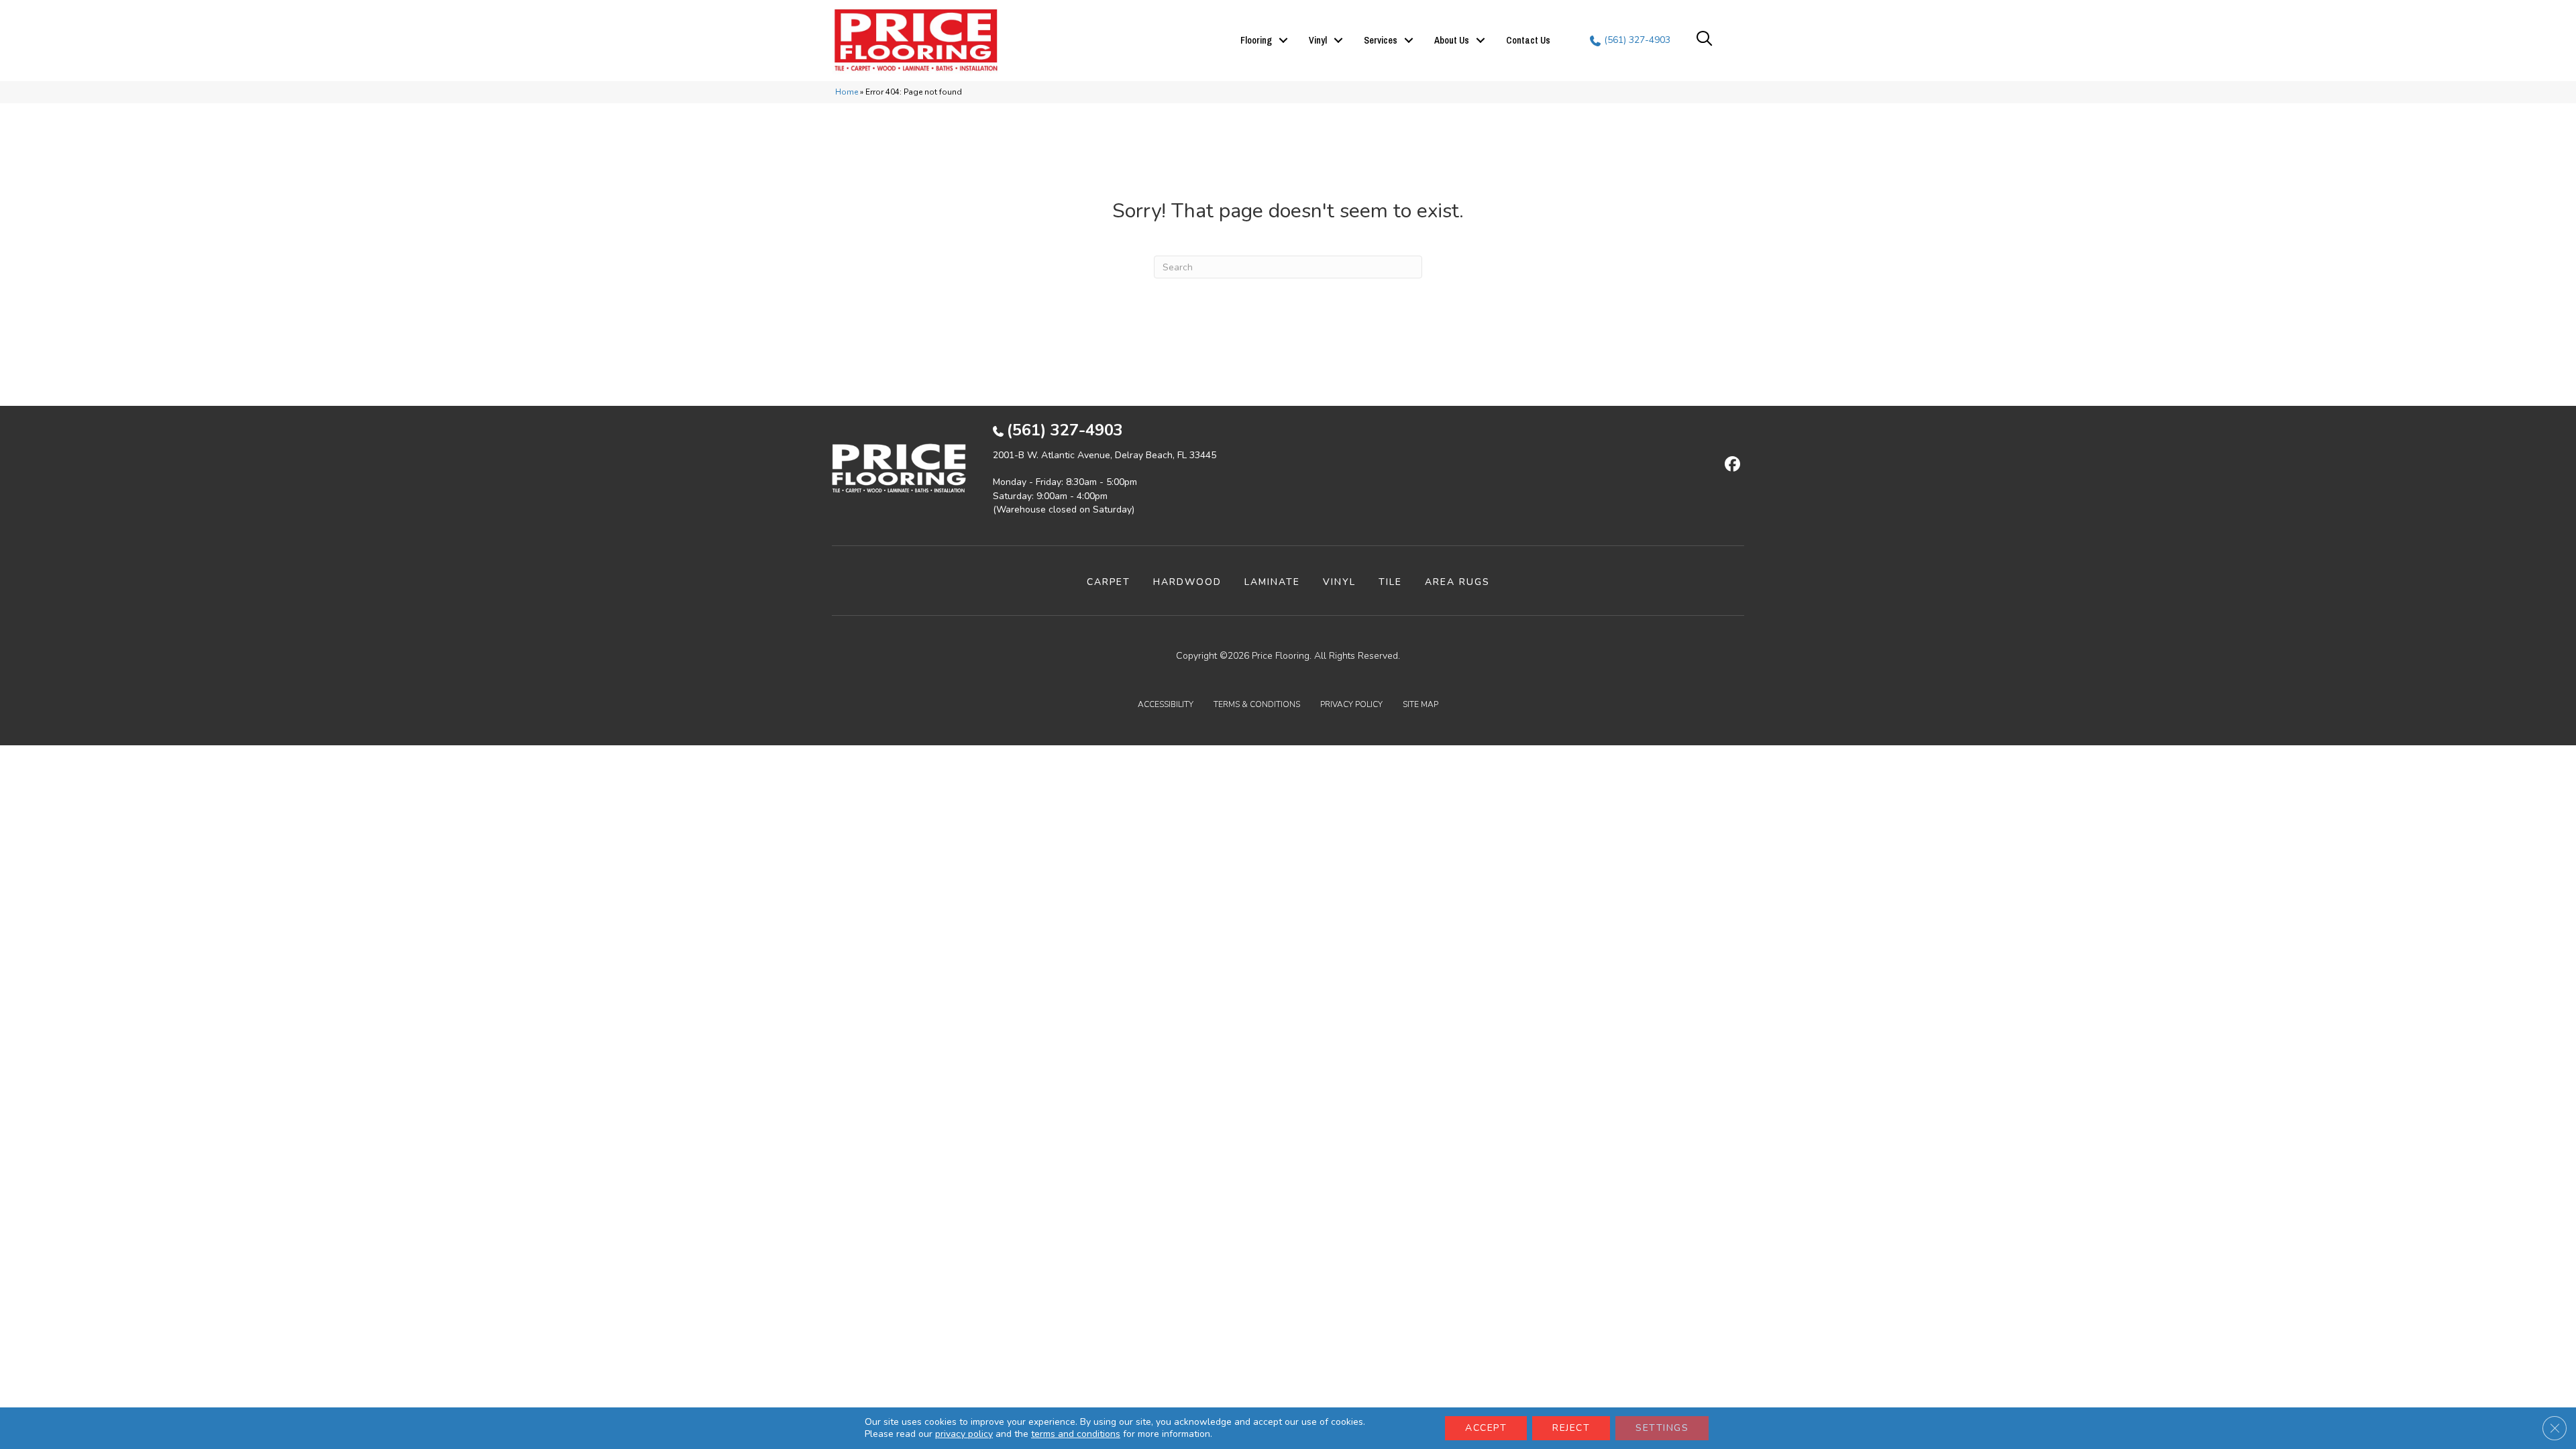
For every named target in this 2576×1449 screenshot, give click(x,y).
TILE (1390, 582)
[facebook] (1730, 465)
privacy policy (964, 1434)
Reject (1571, 1428)
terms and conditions (1076, 1434)
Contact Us (1528, 40)
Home (847, 92)
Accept (1486, 1428)
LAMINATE (1272, 582)
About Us (1452, 40)
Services (1381, 40)
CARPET (1109, 582)
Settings (1662, 1428)
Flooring (1256, 40)
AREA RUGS (1457, 582)
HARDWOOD (1187, 582)
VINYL (1339, 582)
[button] (1283, 40)
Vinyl (1318, 40)
